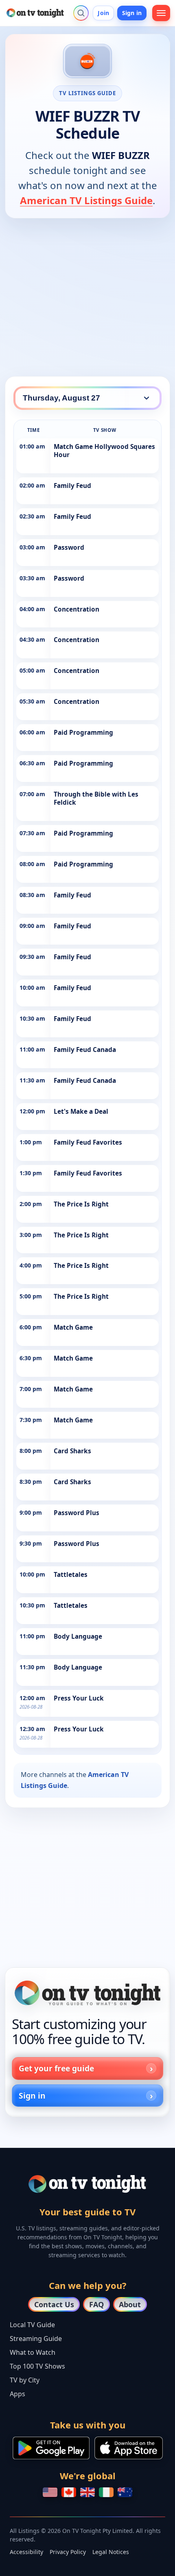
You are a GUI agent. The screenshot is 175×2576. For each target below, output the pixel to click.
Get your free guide (56, 2068)
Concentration (77, 609)
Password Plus (77, 1513)
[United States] (50, 2492)
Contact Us (54, 2304)
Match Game (73, 1327)
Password (69, 548)
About (130, 2304)
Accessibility (26, 2552)
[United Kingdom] (87, 2492)
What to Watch (33, 2352)
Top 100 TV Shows (37, 2366)
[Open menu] (161, 13)
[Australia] (125, 2492)
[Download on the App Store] (129, 2448)
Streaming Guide (36, 2339)
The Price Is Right (81, 1204)
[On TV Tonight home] (87, 1993)
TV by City (25, 2380)
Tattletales (71, 1575)
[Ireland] (106, 2492)
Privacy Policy (68, 2552)
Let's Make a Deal (81, 1112)
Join (103, 13)
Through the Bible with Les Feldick (96, 798)
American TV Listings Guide (86, 200)
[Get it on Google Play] (51, 2448)
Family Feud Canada (85, 1050)
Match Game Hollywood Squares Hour (104, 451)
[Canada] (69, 2492)
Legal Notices (111, 2552)
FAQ (96, 2304)
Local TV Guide (32, 2325)
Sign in (132, 13)
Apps (17, 2394)
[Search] (81, 13)
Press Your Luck (79, 1698)
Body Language (78, 1636)
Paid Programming (83, 733)
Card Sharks (72, 1451)
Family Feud (72, 486)
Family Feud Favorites (88, 1142)
